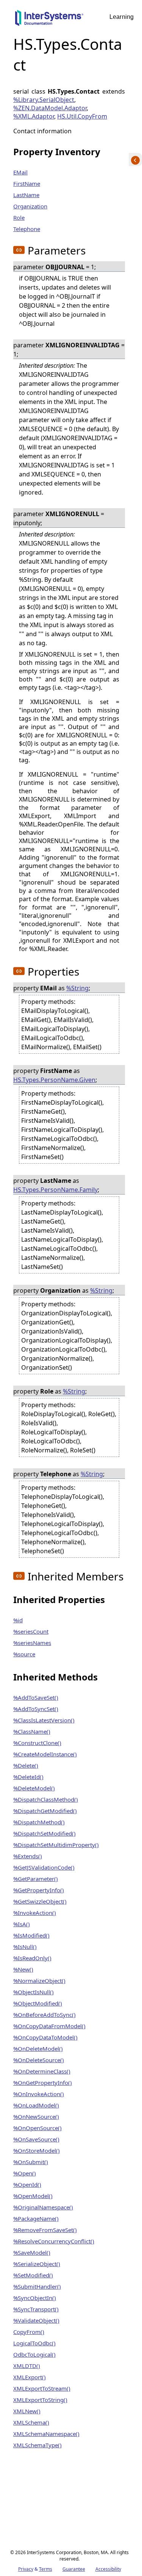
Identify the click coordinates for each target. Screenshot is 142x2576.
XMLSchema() (31, 2422)
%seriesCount (31, 1631)
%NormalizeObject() (39, 1981)
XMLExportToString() (40, 2400)
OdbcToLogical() (34, 2354)
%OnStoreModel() (37, 2151)
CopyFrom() (29, 2332)
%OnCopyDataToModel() (45, 2037)
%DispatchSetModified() (44, 1833)
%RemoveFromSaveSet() (45, 2230)
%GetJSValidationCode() (44, 1867)
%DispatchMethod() (39, 1822)
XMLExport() (30, 2377)
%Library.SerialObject (44, 100)
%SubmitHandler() (37, 2286)
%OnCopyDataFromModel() (49, 2026)
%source (24, 1654)
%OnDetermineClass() (42, 2071)
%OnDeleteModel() (38, 2049)
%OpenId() (27, 2184)
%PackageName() (36, 2218)
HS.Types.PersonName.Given (54, 1080)
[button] (19, 250)
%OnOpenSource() (37, 2128)
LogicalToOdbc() (34, 2343)
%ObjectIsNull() (34, 1992)
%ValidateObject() (36, 2320)
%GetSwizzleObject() (40, 1901)
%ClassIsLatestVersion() (44, 1720)
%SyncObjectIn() (35, 2298)
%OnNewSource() (36, 2117)
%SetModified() (33, 2275)
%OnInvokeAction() (39, 2094)
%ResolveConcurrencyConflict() (54, 2241)
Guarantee (74, 2569)
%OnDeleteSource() (39, 2060)
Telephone (27, 229)
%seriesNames (32, 1643)
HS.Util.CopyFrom (82, 116)
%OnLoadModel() (36, 2105)
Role (19, 217)
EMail (20, 172)
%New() (23, 1969)
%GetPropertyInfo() (39, 1890)
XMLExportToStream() (42, 2388)
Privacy (26, 2569)
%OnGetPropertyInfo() (43, 2083)
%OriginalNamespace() (43, 2207)
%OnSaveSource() (36, 2139)
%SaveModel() (32, 2252)
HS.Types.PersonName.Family (55, 1190)
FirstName (27, 183)
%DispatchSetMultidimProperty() (56, 1845)
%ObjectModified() (38, 2003)
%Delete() (26, 1765)
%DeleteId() (28, 1777)
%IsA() (22, 1924)
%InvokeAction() (35, 1913)
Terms (46, 2569)
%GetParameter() (36, 1879)
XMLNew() (27, 2411)
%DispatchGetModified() (45, 1811)
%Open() (25, 2173)
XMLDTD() (27, 2366)
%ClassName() (32, 1731)
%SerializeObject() (37, 2264)
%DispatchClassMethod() (46, 1799)
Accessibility (108, 2569)
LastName (26, 195)
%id (18, 1620)
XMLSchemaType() (37, 2445)
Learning (122, 17)
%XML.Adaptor (34, 116)
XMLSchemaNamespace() (46, 2434)
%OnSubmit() (31, 2162)
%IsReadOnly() (32, 1958)
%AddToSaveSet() (36, 1697)
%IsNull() (25, 1947)
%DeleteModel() (34, 1788)
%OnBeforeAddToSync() (44, 2015)
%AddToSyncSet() (36, 1709)
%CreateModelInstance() (45, 1754)
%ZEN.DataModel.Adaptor (50, 108)
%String (77, 988)
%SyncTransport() (36, 2309)
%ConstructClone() (37, 1743)
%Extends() (28, 1856)
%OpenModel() (33, 2196)
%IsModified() (31, 1935)
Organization (30, 206)
